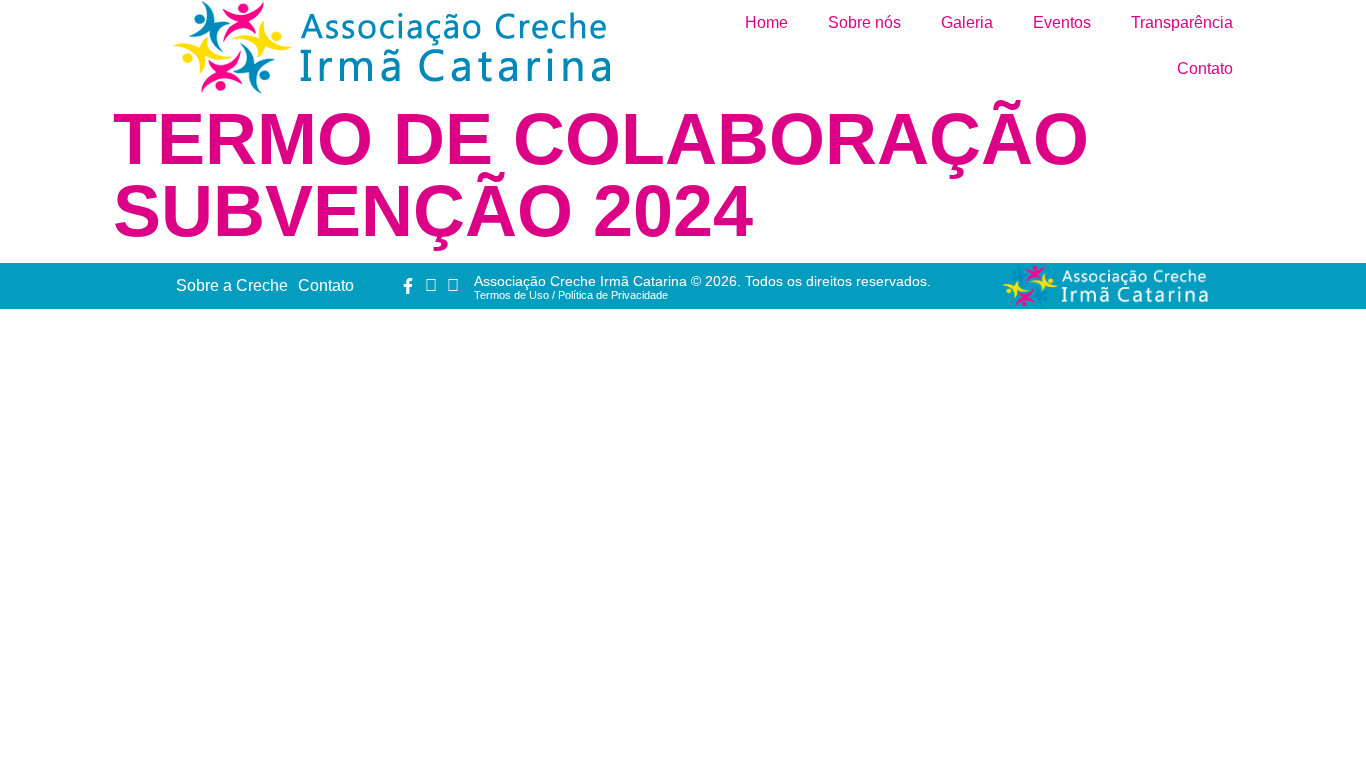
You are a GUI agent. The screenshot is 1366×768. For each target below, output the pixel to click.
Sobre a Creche (232, 285)
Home (766, 22)
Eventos (1062, 22)
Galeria (967, 22)
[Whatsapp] (453, 286)
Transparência (1182, 22)
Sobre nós (864, 22)
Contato (1205, 68)
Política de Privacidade (613, 295)
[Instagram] (430, 286)
